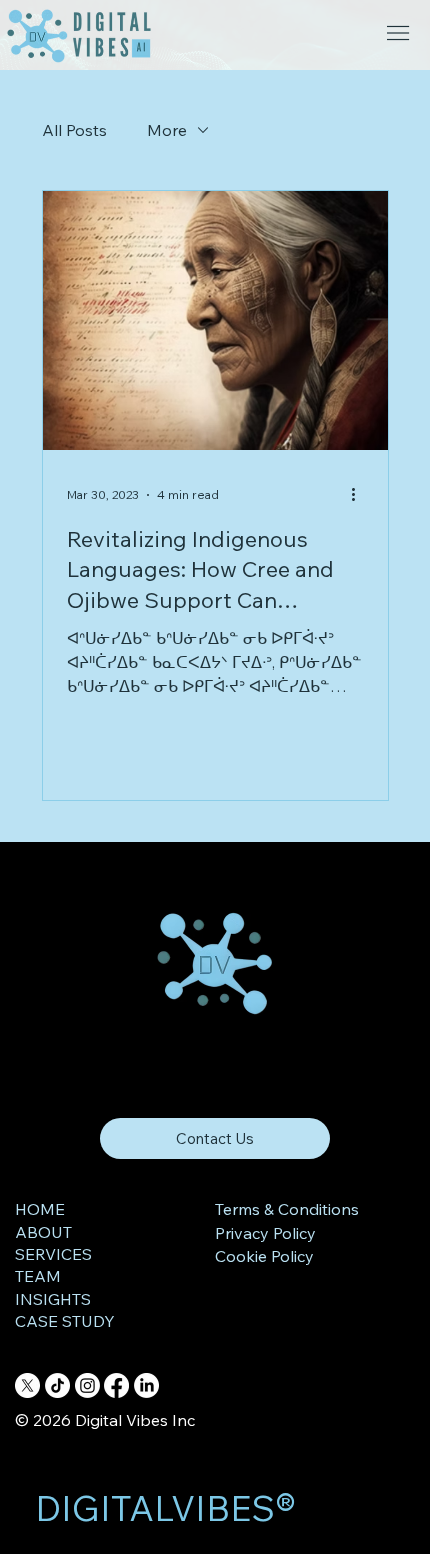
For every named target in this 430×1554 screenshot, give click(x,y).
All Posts (74, 130)
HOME (40, 1209)
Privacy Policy (265, 1233)
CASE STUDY (65, 1321)
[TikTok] (57, 1385)
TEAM (38, 1276)
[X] (27, 1385)
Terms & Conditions (287, 1209)
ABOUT (43, 1232)
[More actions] (361, 495)
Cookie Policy (264, 1256)
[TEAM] (127, 1276)
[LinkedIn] (146, 1385)
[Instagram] (87, 1385)
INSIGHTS (53, 1299)
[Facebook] (116, 1385)
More (167, 130)
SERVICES (53, 1254)
